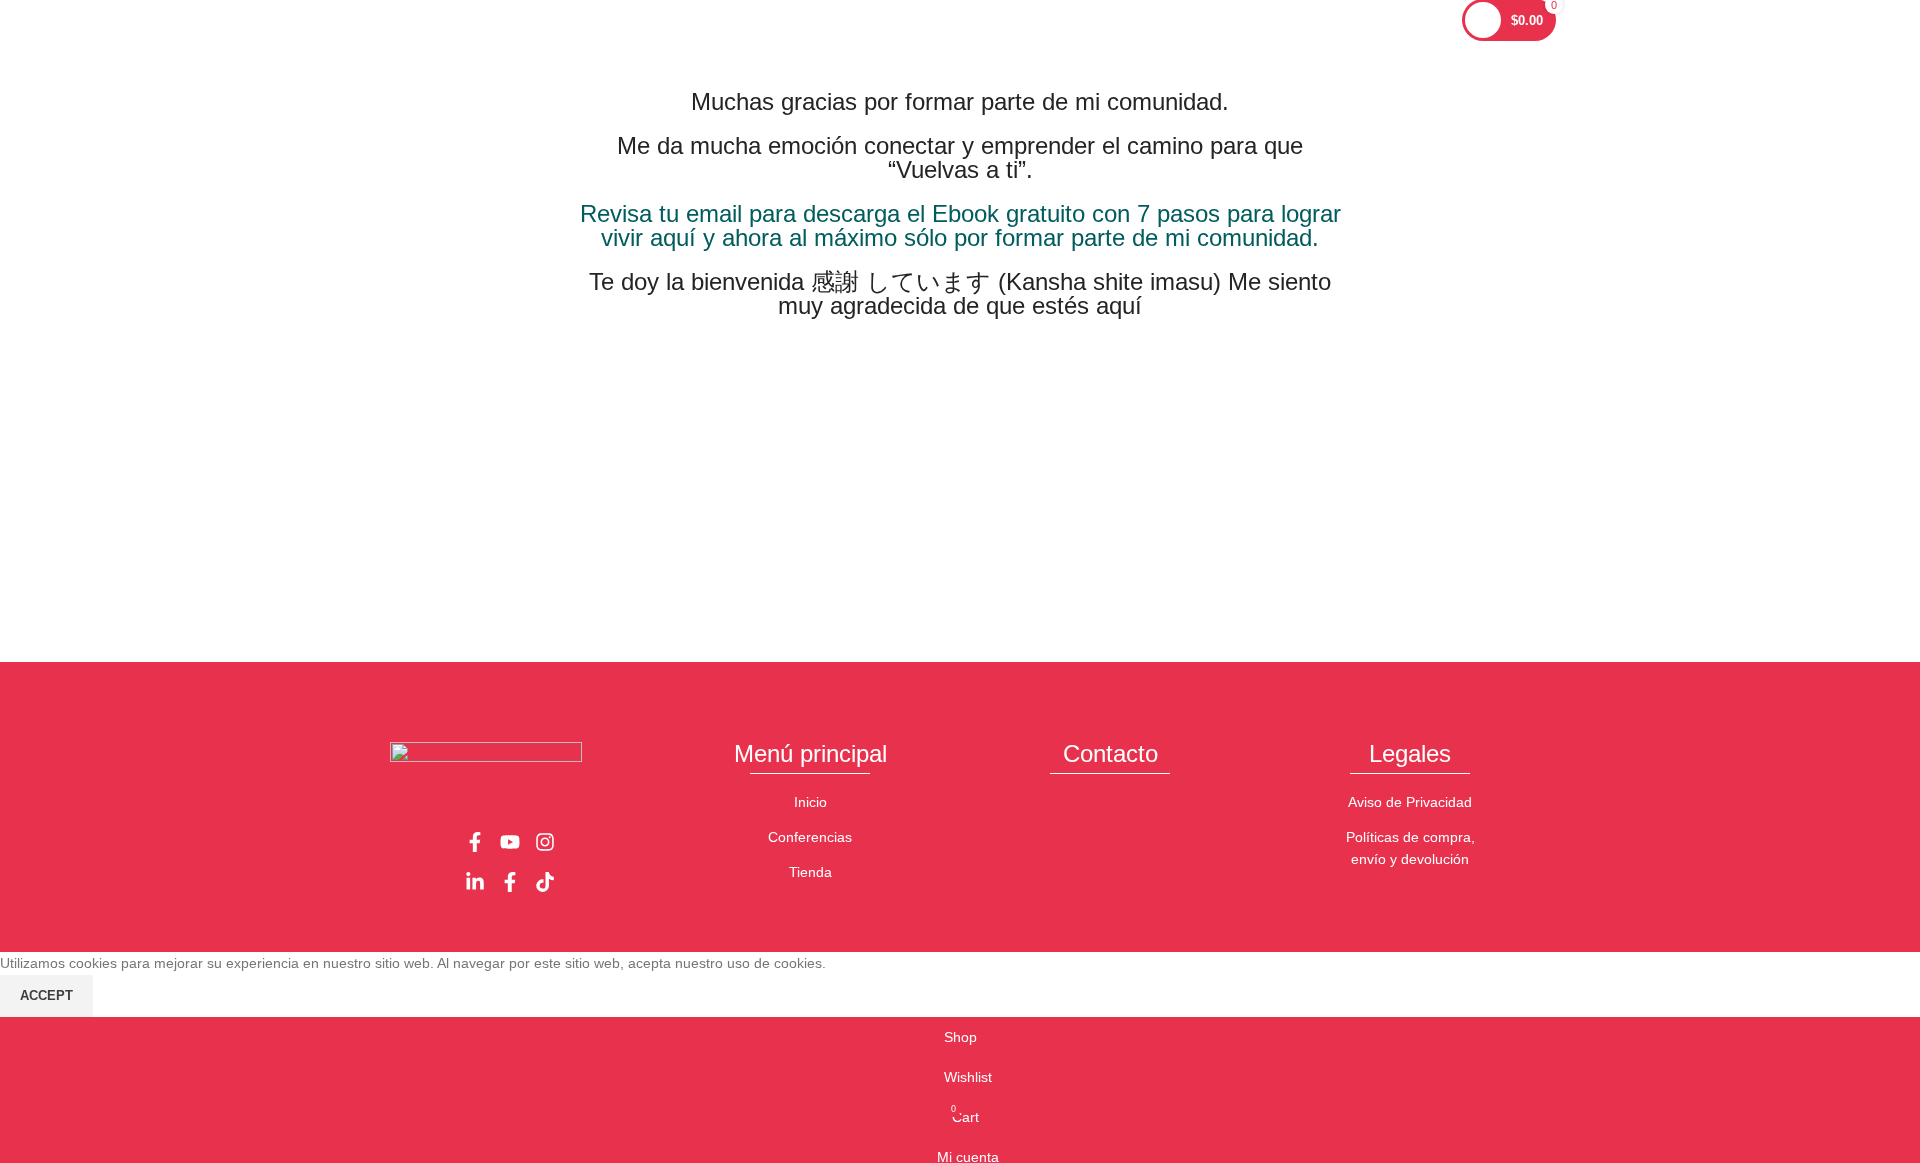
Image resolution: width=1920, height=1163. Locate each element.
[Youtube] (510, 842)
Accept (46, 995)
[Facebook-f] (475, 842)
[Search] (1436, 20)
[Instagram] (545, 842)
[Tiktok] (545, 882)
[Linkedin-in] (475, 882)
